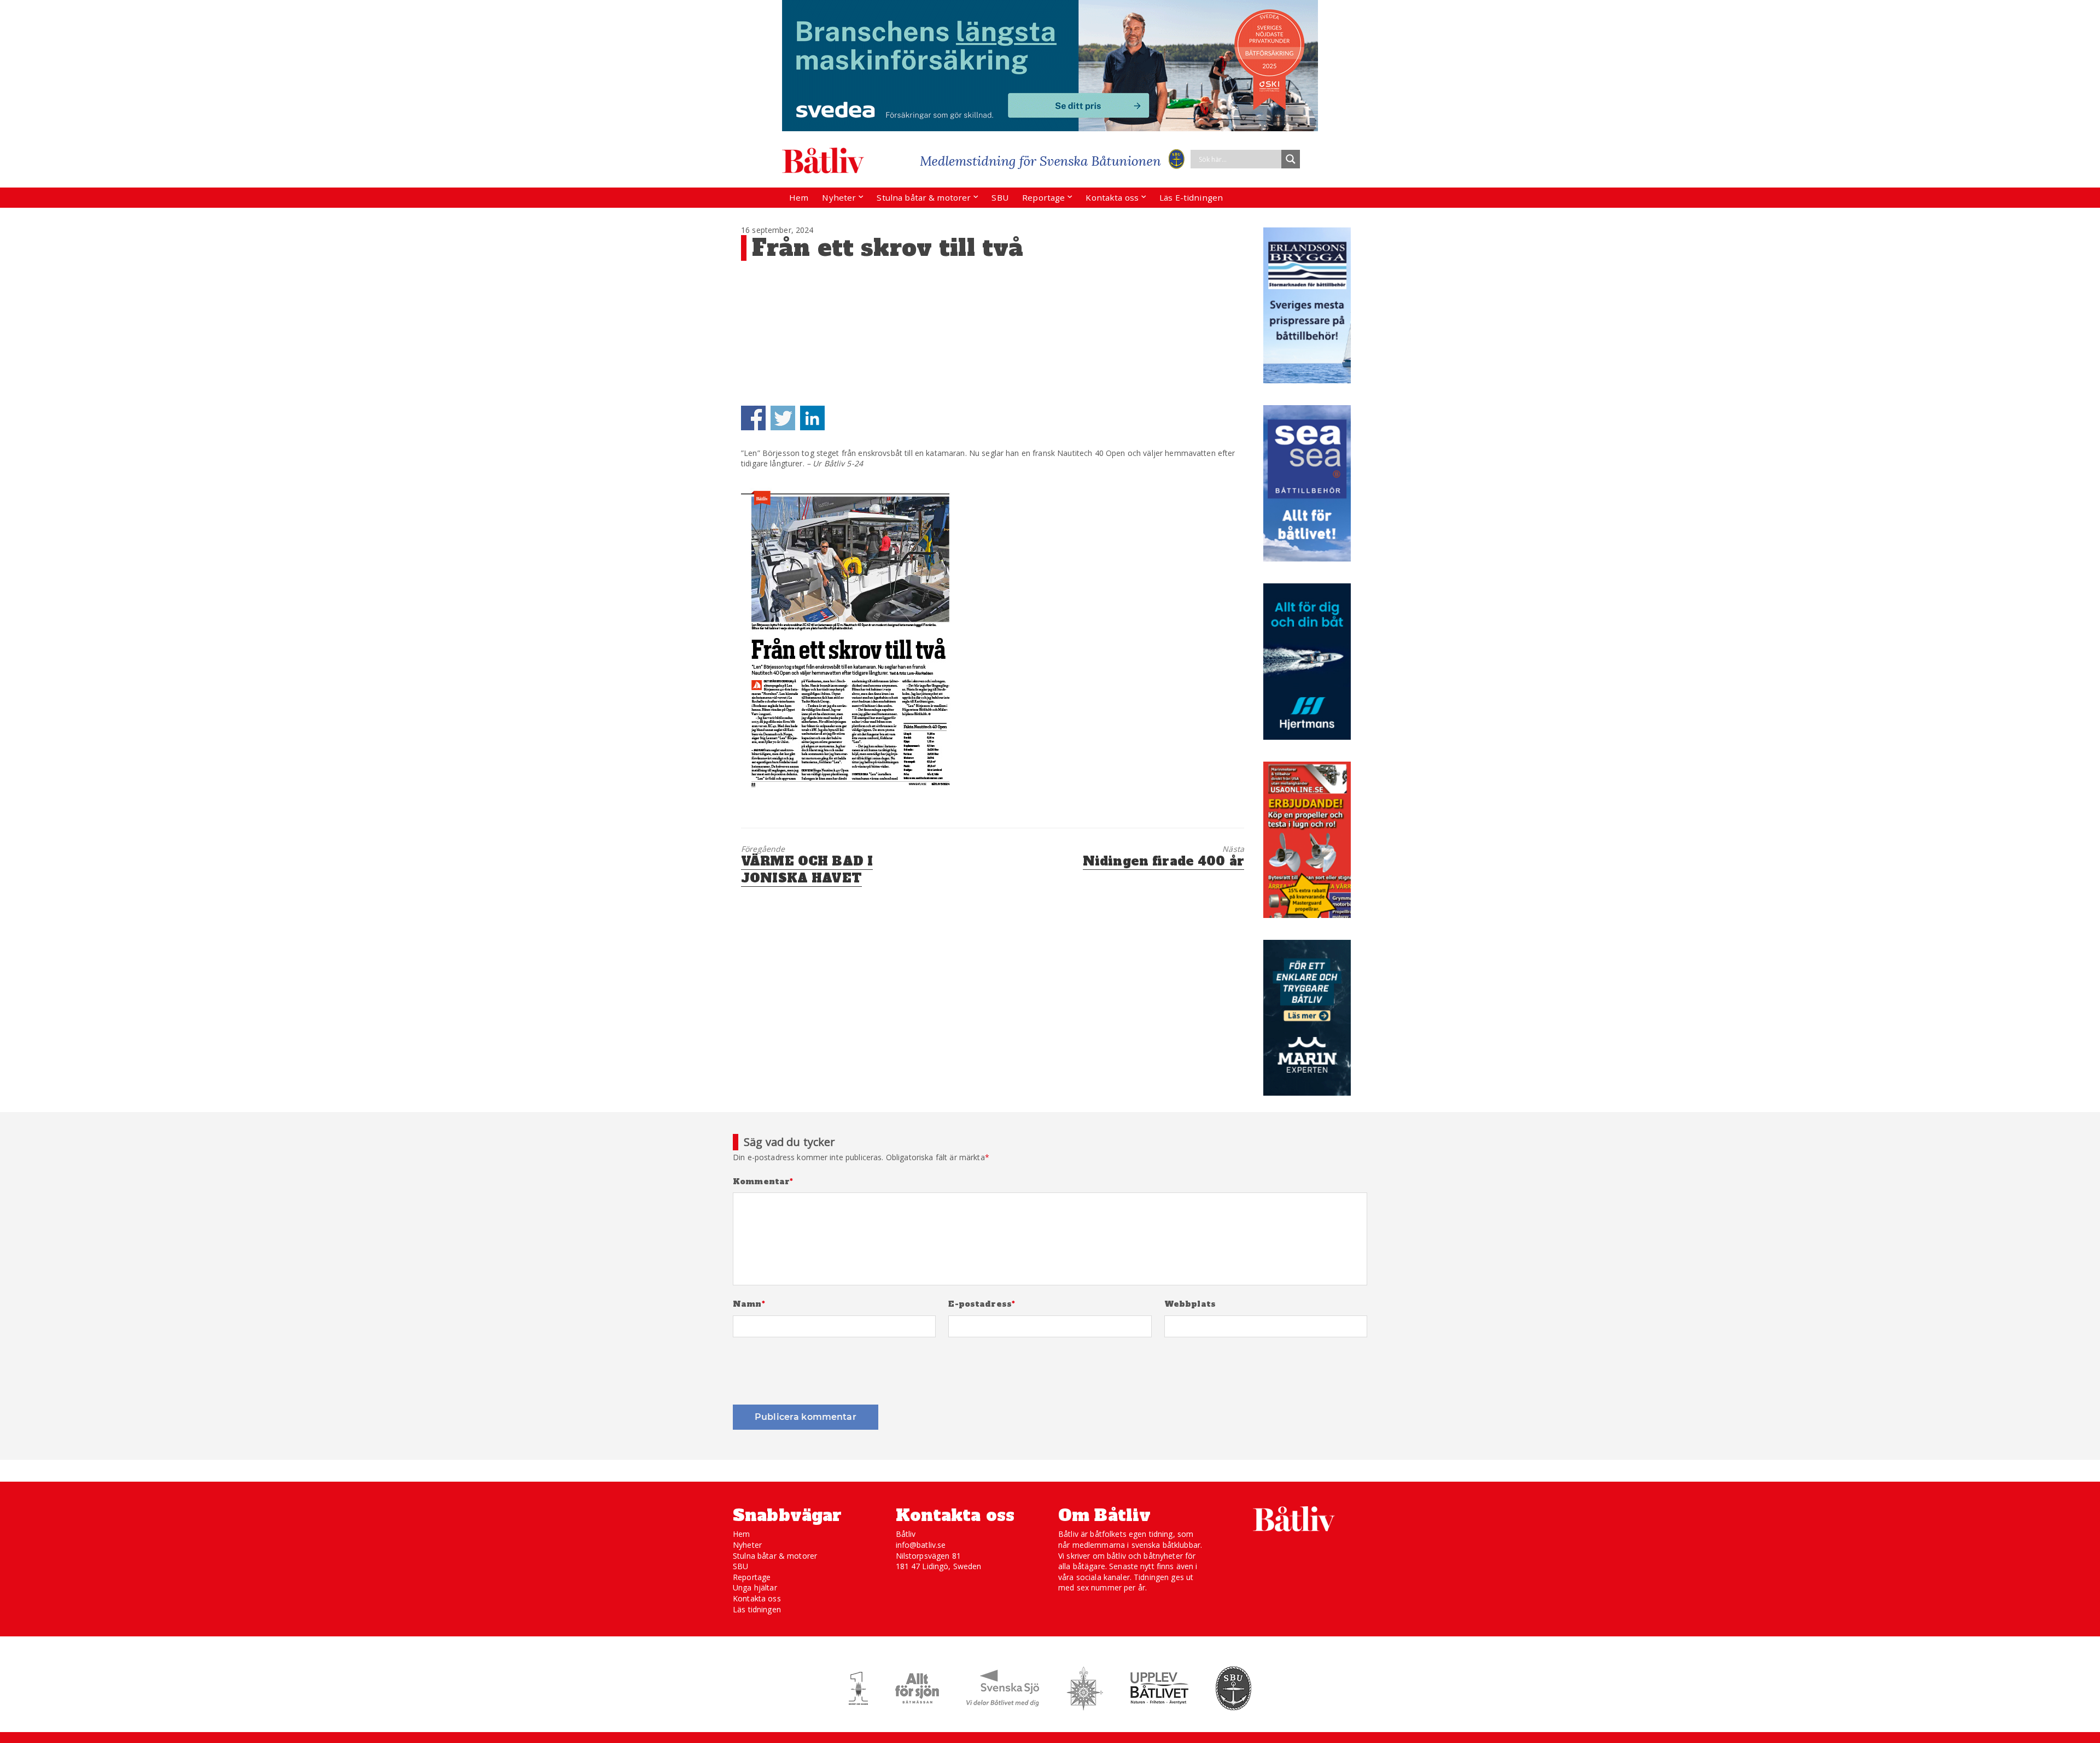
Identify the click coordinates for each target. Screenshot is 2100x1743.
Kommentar (763, 1182)
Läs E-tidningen (1191, 197)
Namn (749, 1304)
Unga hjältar (755, 1587)
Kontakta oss (1112, 197)
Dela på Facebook (753, 418)
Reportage (1043, 197)
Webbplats (1190, 1304)
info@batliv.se (921, 1545)
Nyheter (839, 197)
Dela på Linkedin (812, 418)
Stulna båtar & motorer (924, 197)
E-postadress (982, 1304)
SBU (1000, 197)
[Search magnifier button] (1291, 159)
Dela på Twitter (783, 418)
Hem (799, 197)
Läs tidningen (757, 1609)
